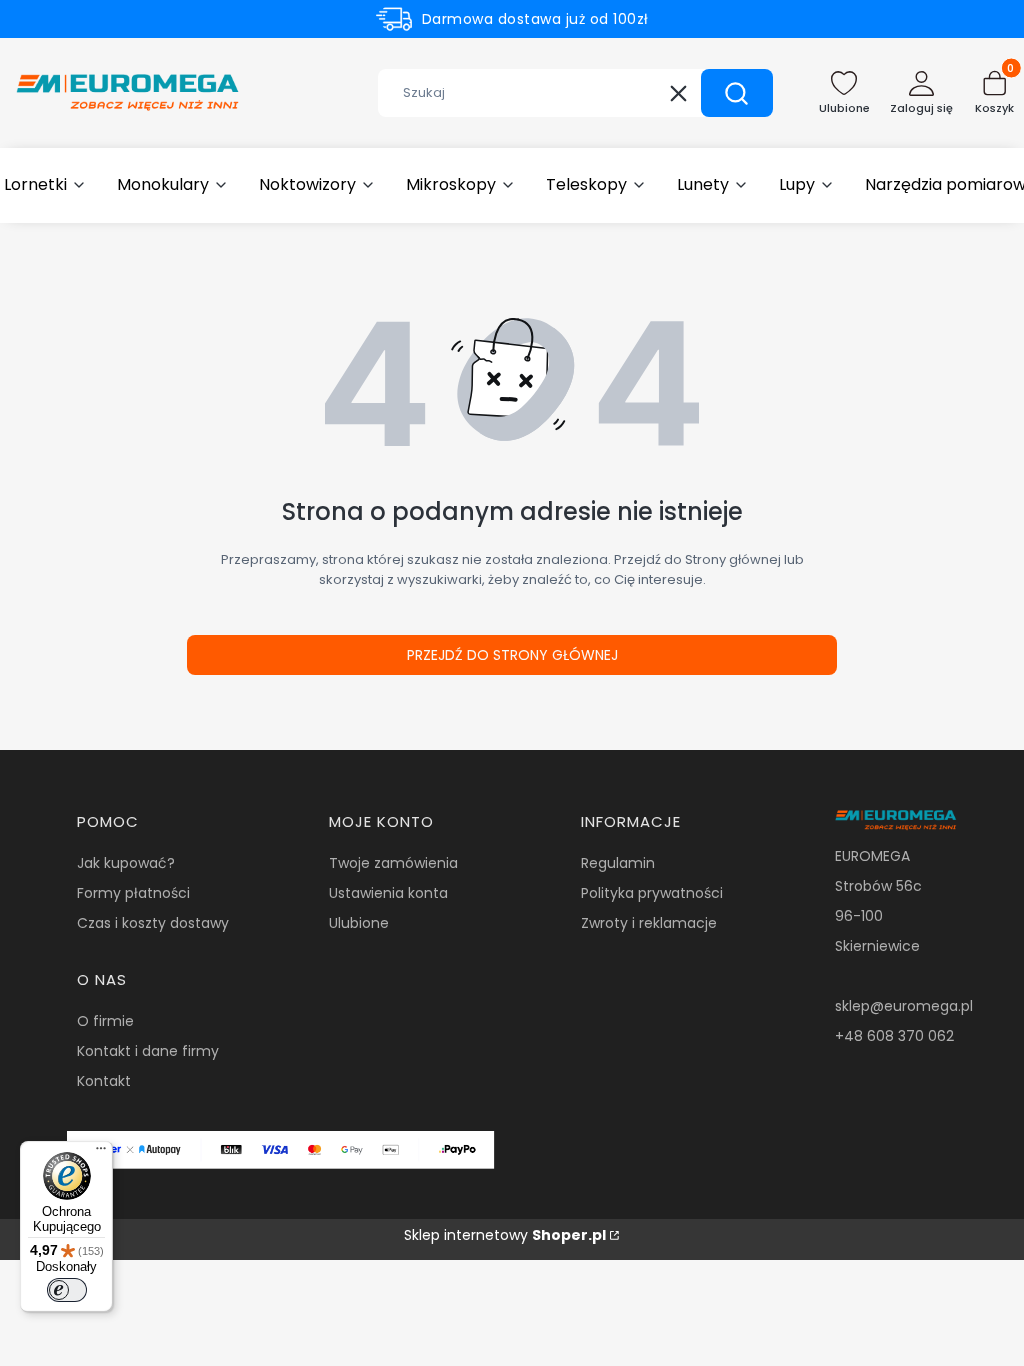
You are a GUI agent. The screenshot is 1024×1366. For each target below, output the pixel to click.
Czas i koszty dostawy (153, 923)
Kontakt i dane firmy (148, 1051)
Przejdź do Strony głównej (512, 655)
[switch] (67, 1290)
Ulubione (359, 923)
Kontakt (104, 1081)
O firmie (105, 1021)
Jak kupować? (126, 863)
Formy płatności (133, 893)
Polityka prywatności (652, 893)
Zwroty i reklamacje (649, 923)
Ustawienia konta (388, 893)
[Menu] (101, 1153)
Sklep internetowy (505, 1235)
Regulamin (618, 863)
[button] (737, 93)
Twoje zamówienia (393, 863)
